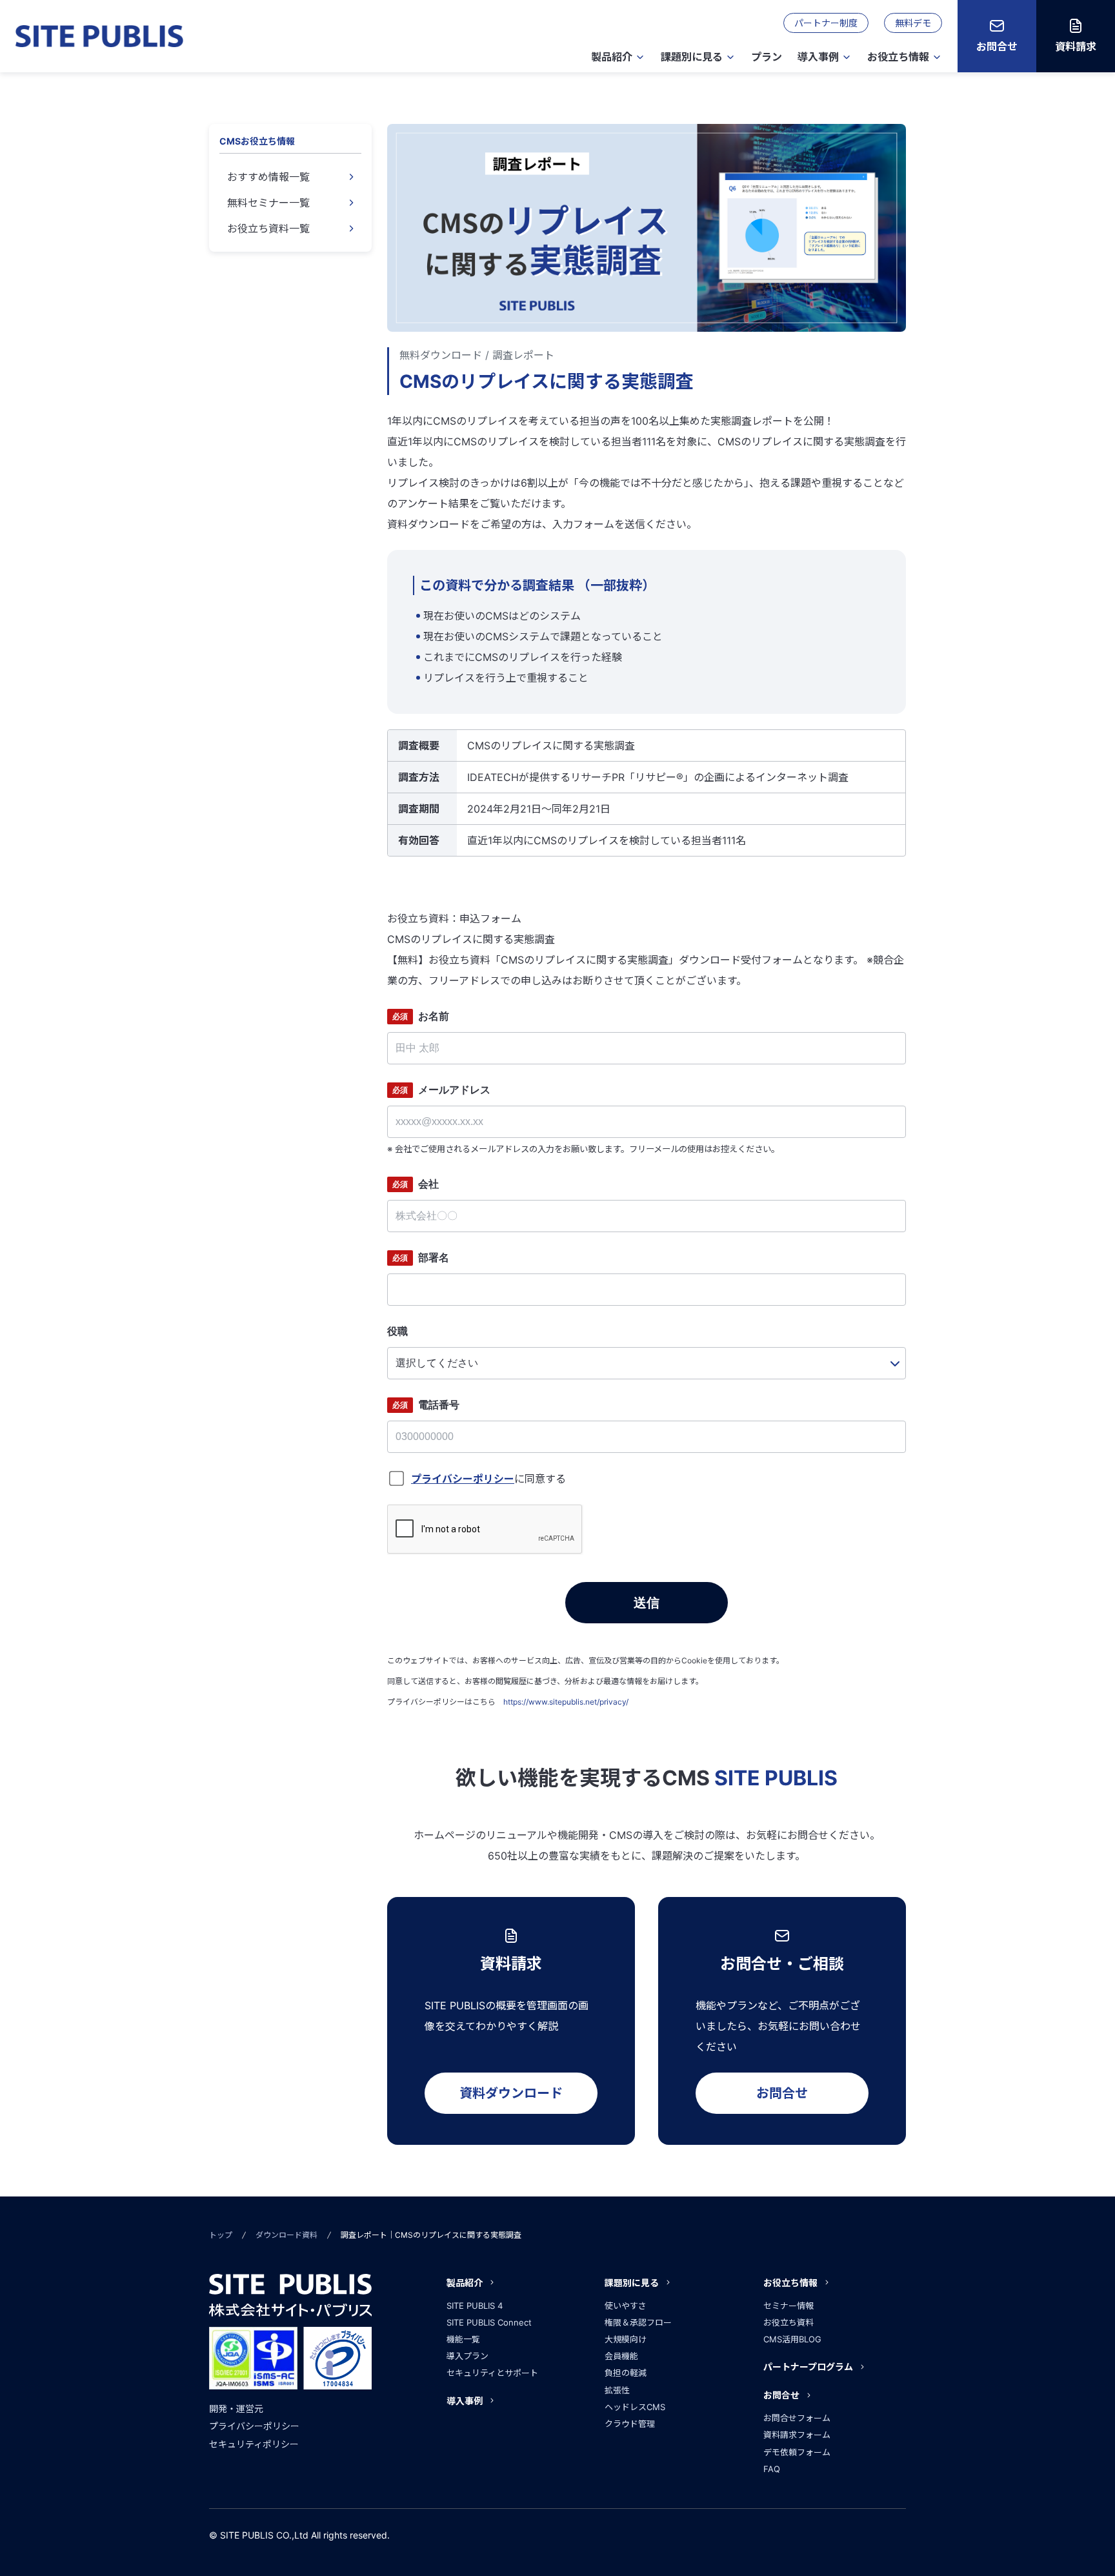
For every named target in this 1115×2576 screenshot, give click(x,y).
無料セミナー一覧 (268, 203)
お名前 (421, 1016)
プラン (767, 57)
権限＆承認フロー (638, 2322)
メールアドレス (441, 1090)
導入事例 (818, 57)
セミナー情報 (789, 2306)
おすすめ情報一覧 (268, 177)
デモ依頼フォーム (797, 2452)
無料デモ (913, 23)
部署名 (421, 1258)
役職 (397, 1331)
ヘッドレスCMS (635, 2407)
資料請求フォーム (797, 2435)
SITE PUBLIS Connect (489, 2322)
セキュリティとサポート (492, 2373)
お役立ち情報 (898, 57)
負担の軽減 (626, 2373)
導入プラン (467, 2356)
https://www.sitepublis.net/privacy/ (566, 1702)
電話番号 (426, 1405)
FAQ (772, 2469)
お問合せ (997, 46)
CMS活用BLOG (792, 2339)
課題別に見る (692, 57)
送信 (647, 1603)
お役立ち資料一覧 (268, 228)
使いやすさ (626, 2306)
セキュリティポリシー (254, 2444)
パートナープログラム (808, 2367)
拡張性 (617, 2390)
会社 (416, 1184)
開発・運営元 (236, 2409)
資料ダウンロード (511, 2093)
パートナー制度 (826, 23)
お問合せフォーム (797, 2418)
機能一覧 (463, 2339)
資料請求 (1076, 46)
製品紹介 (612, 57)
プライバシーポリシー (254, 2426)
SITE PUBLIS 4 (475, 2306)
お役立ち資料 (789, 2322)
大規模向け (626, 2339)
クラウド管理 (630, 2424)
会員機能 (621, 2356)
